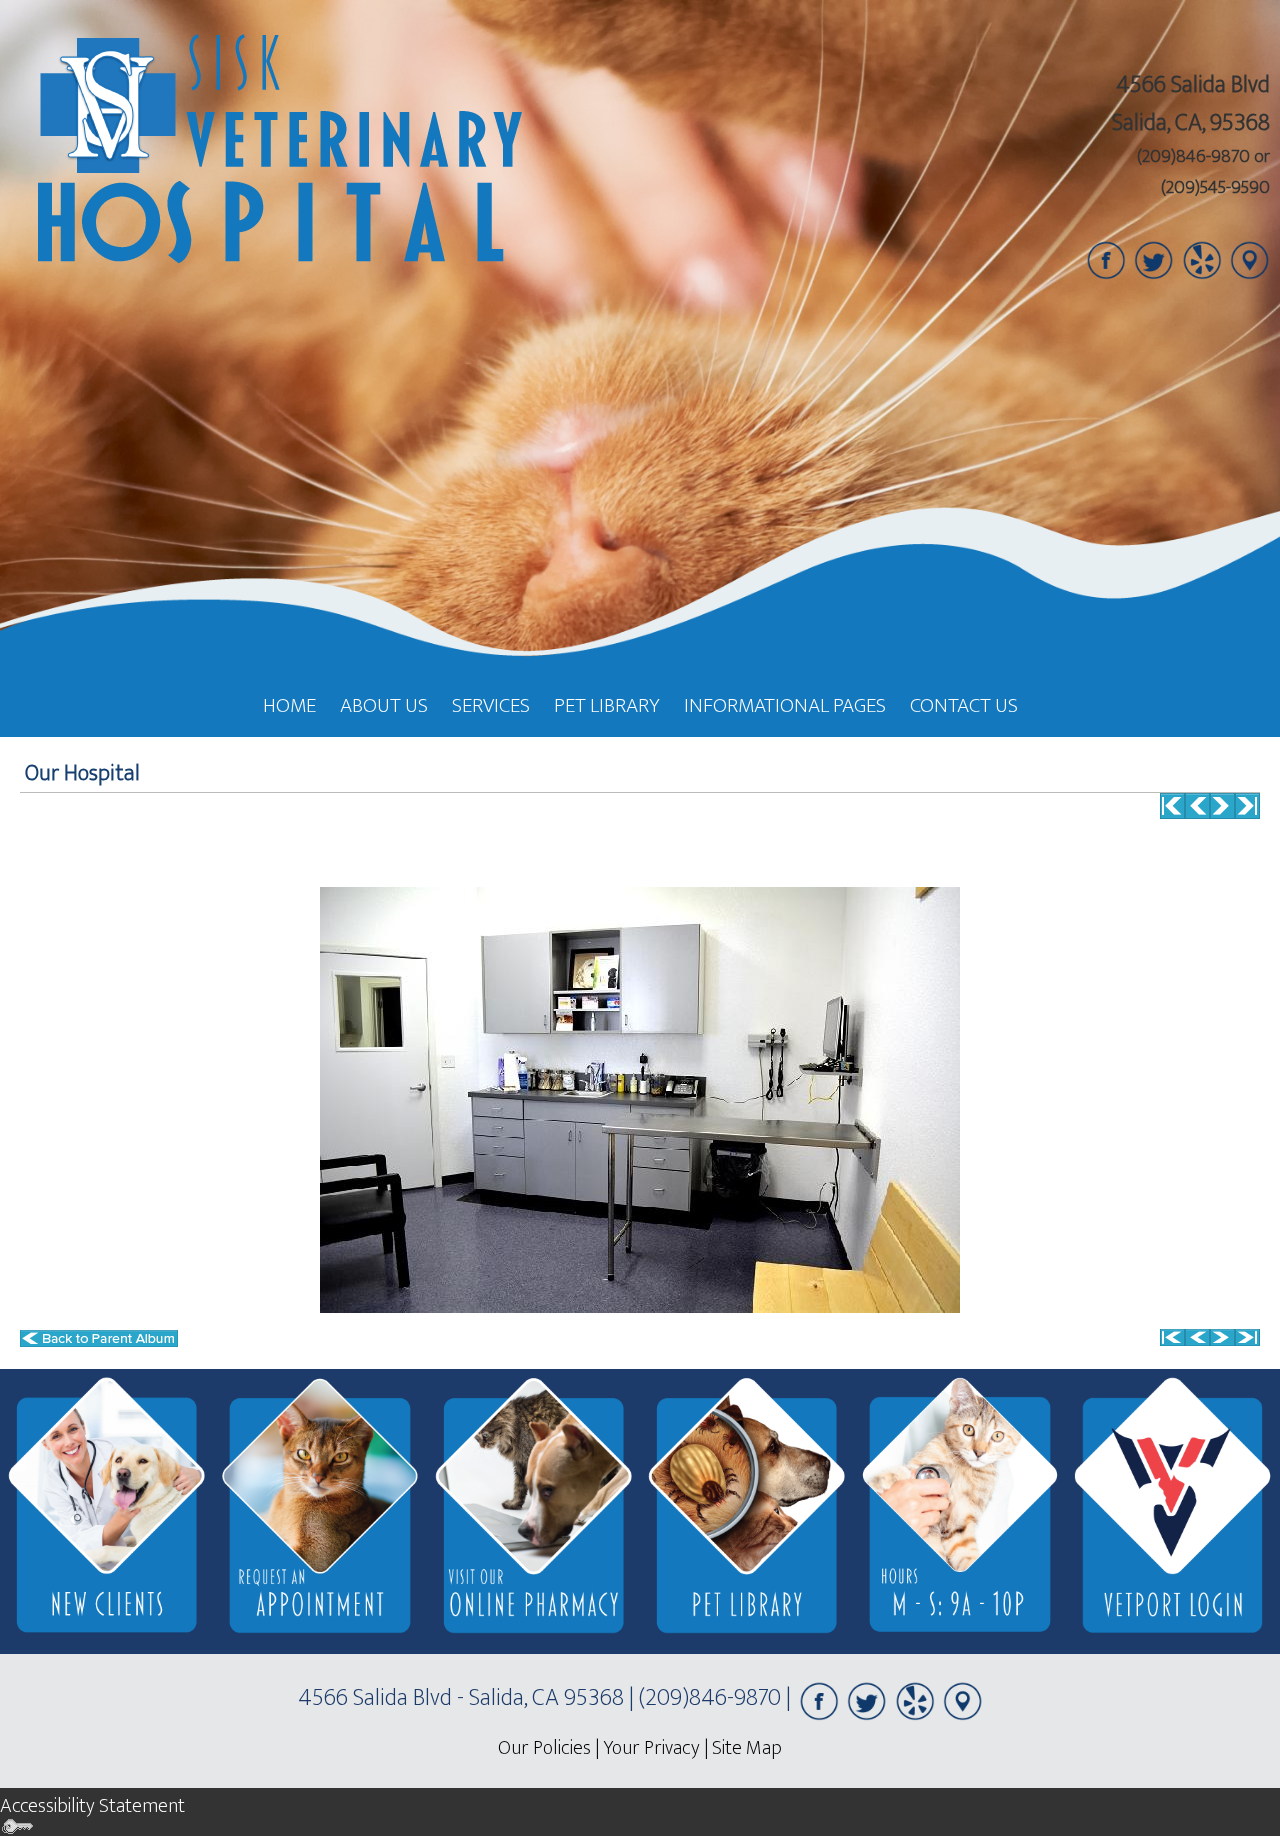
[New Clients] (106, 1511)
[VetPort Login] (1173, 1511)
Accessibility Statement (92, 1806)
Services (491, 705)
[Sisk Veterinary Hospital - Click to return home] (273, 151)
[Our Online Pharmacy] (533, 1511)
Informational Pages (785, 705)
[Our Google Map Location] (1250, 259)
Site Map (747, 1748)
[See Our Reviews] (1202, 259)
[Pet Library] (746, 1511)
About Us (384, 705)
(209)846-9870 (1193, 157)
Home (289, 705)
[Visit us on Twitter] (1154, 259)
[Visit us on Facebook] (1106, 259)
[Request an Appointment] (319, 1511)
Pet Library (607, 705)
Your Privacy (651, 1748)
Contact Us (964, 705)
